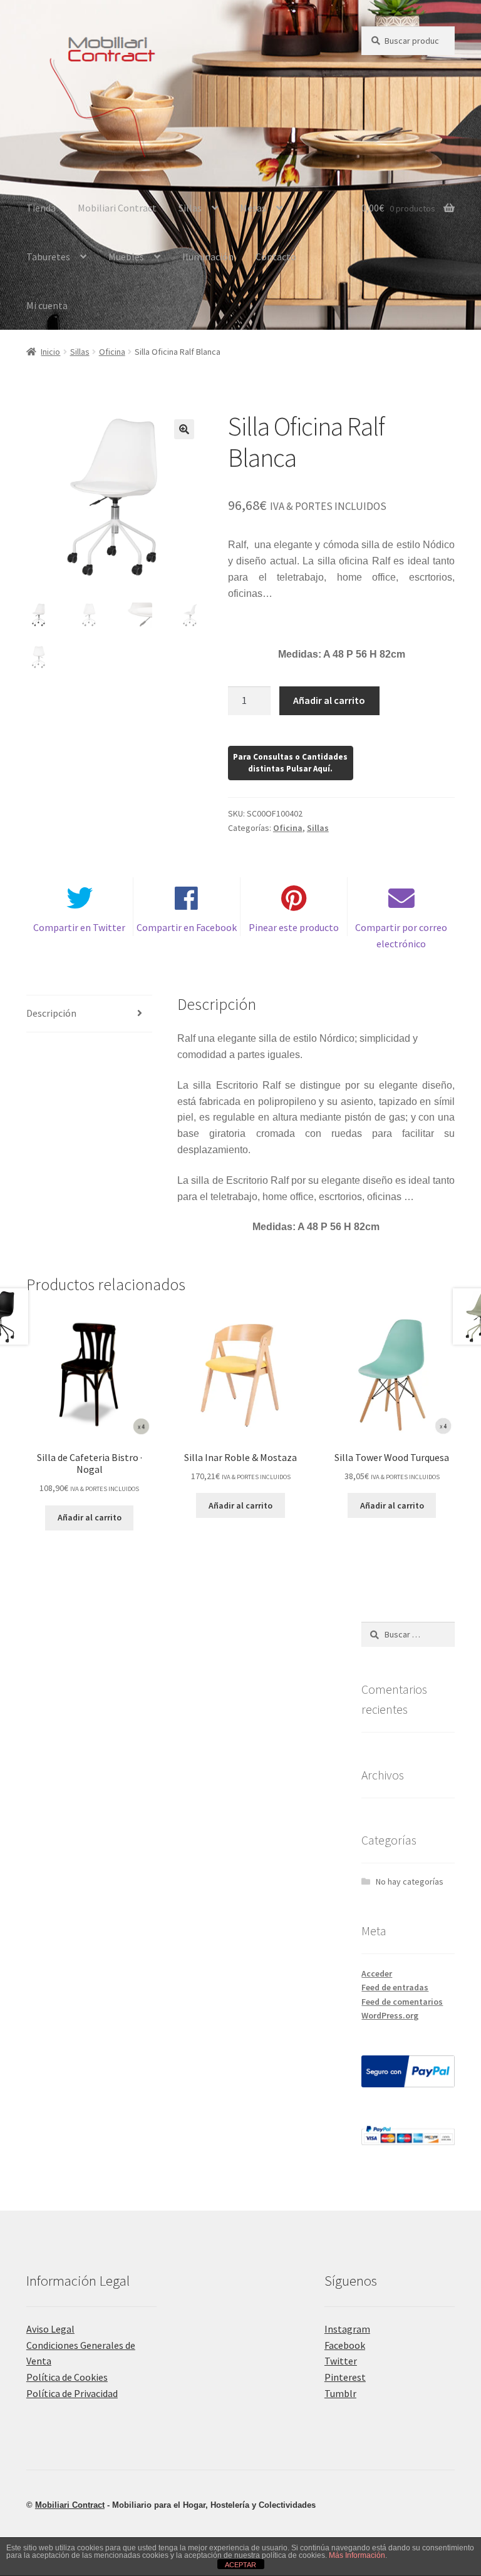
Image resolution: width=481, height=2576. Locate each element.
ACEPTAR (240, 2565)
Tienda (41, 208)
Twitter (341, 2361)
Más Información (357, 2555)
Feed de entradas (395, 1987)
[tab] (89, 1014)
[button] (184, 429)
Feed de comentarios (402, 2002)
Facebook (345, 2345)
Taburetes (48, 257)
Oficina (112, 352)
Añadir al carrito (329, 700)
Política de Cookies (67, 2377)
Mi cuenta (47, 305)
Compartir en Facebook (187, 927)
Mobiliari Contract (117, 208)
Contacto (276, 257)
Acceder (377, 1973)
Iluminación (208, 257)
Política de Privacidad (72, 2393)
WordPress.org (390, 2015)
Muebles (126, 257)
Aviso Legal (50, 2329)
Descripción (51, 1013)
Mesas (253, 208)
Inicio (50, 352)
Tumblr (340, 2393)
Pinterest (345, 2377)
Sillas (190, 208)
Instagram (347, 2329)
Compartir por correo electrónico (401, 935)
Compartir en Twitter (79, 927)
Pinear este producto (294, 927)
